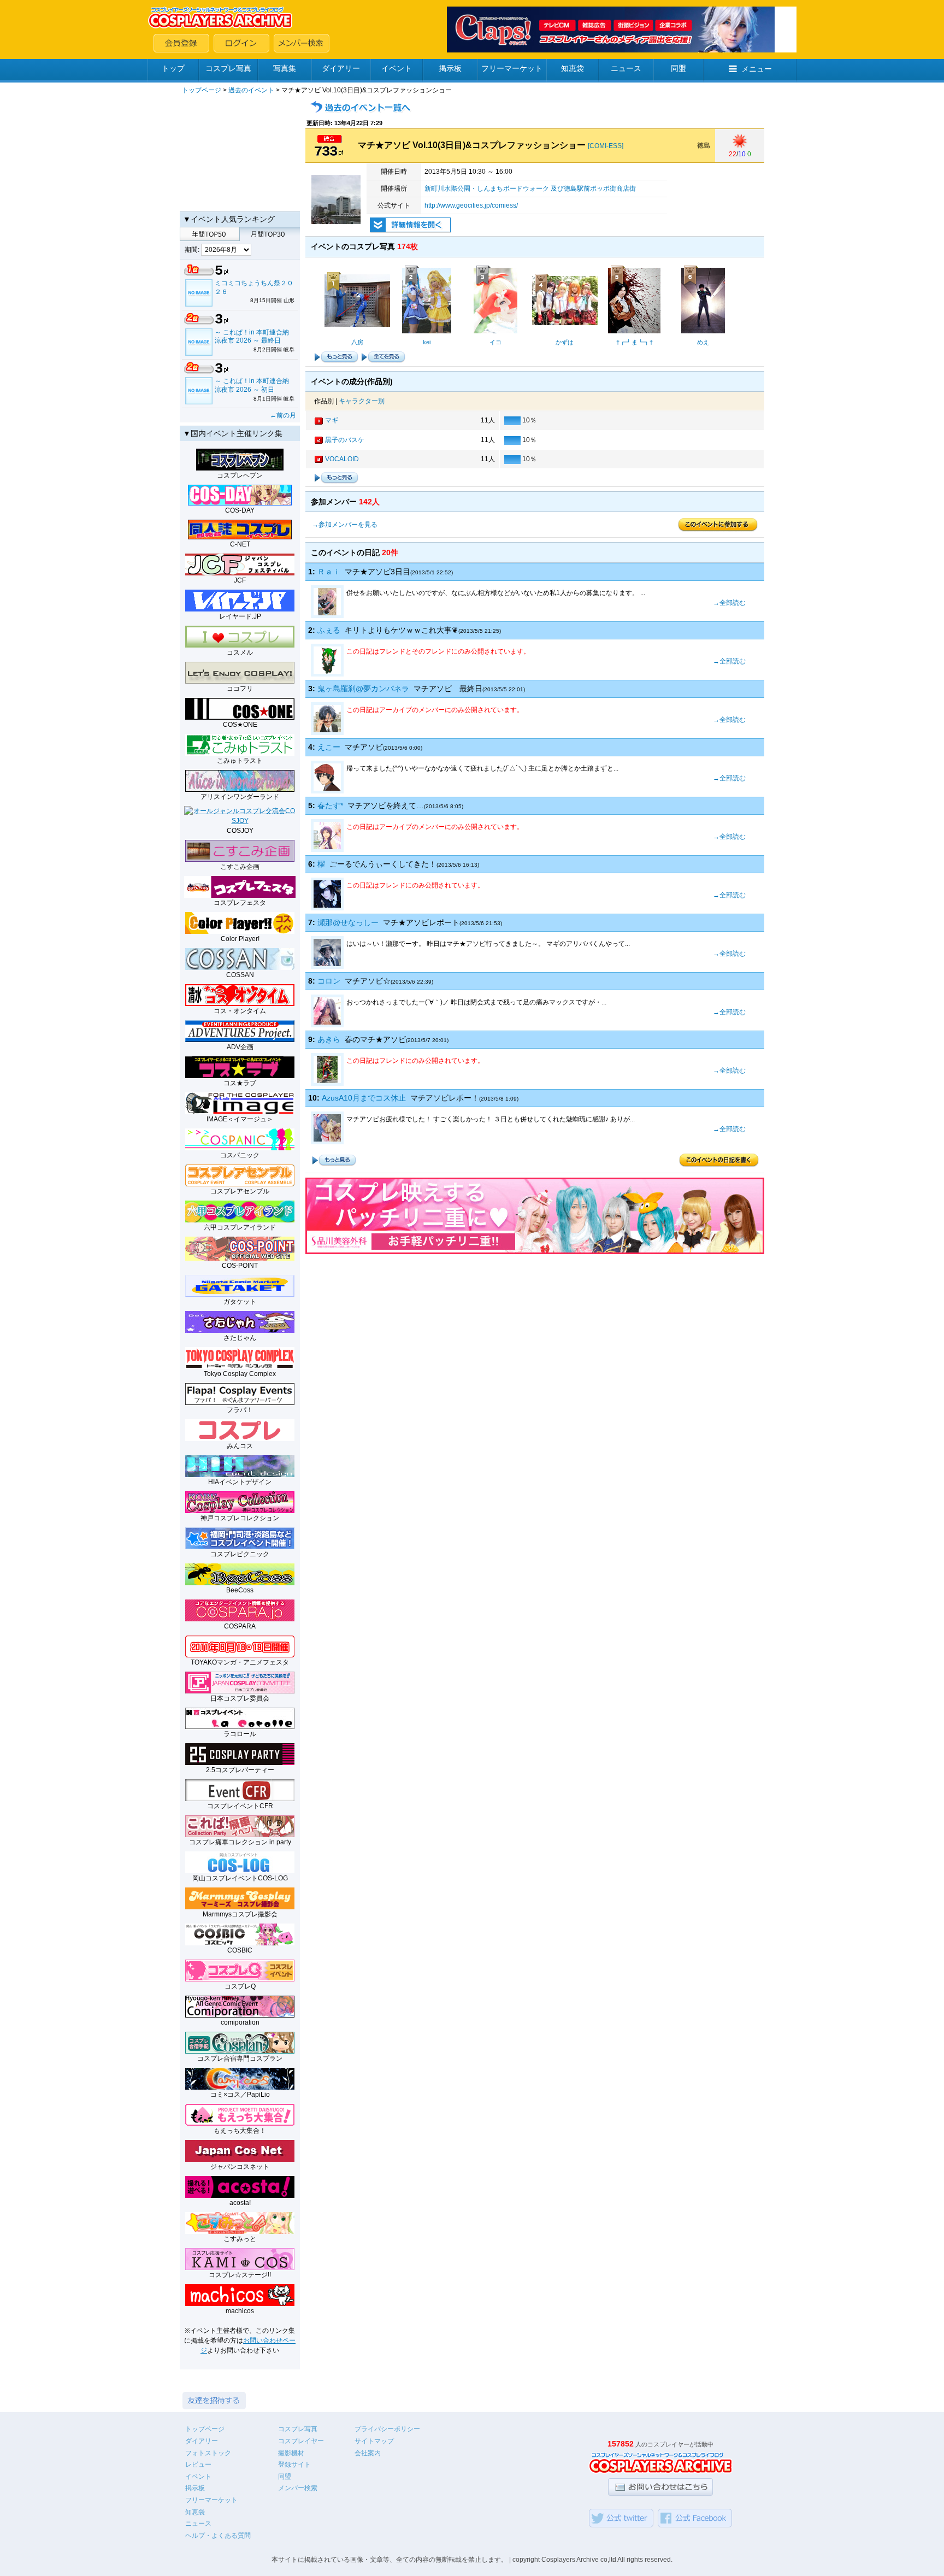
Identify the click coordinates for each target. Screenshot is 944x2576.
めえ (703, 342)
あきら (329, 1039)
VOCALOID (342, 459)
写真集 (285, 68)
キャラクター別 (362, 401)
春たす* (330, 805)
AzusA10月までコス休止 (364, 1098)
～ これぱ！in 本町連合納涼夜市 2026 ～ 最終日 (252, 337)
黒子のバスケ (345, 440)
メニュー (757, 69)
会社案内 (368, 2453)
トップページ (202, 90)
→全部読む (729, 603)
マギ (332, 420)
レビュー (198, 2465)
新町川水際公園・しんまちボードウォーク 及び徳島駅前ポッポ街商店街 (530, 189)
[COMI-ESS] (606, 146)
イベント (397, 68)
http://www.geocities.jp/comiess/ (471, 205)
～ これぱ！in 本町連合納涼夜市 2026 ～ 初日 (252, 385)
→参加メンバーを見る (345, 525)
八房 (357, 342)
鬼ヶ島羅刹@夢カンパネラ (363, 689)
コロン (329, 981)
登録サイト (294, 2465)
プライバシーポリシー (387, 2429)
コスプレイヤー (301, 2441)
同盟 (678, 68)
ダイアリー (341, 68)
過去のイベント (251, 90)
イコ (495, 342)
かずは (565, 342)
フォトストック (208, 2453)
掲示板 (450, 68)
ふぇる (329, 630)
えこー (329, 747)
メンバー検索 (298, 2488)
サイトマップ (374, 2441)
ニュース (626, 68)
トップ (173, 68)
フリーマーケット (512, 68)
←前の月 (283, 415)
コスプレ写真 (228, 68)
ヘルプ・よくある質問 (218, 2536)
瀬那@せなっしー (348, 922)
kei (427, 342)
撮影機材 (291, 2453)
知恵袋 (573, 68)
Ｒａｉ (329, 572)
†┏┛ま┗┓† (635, 342)
